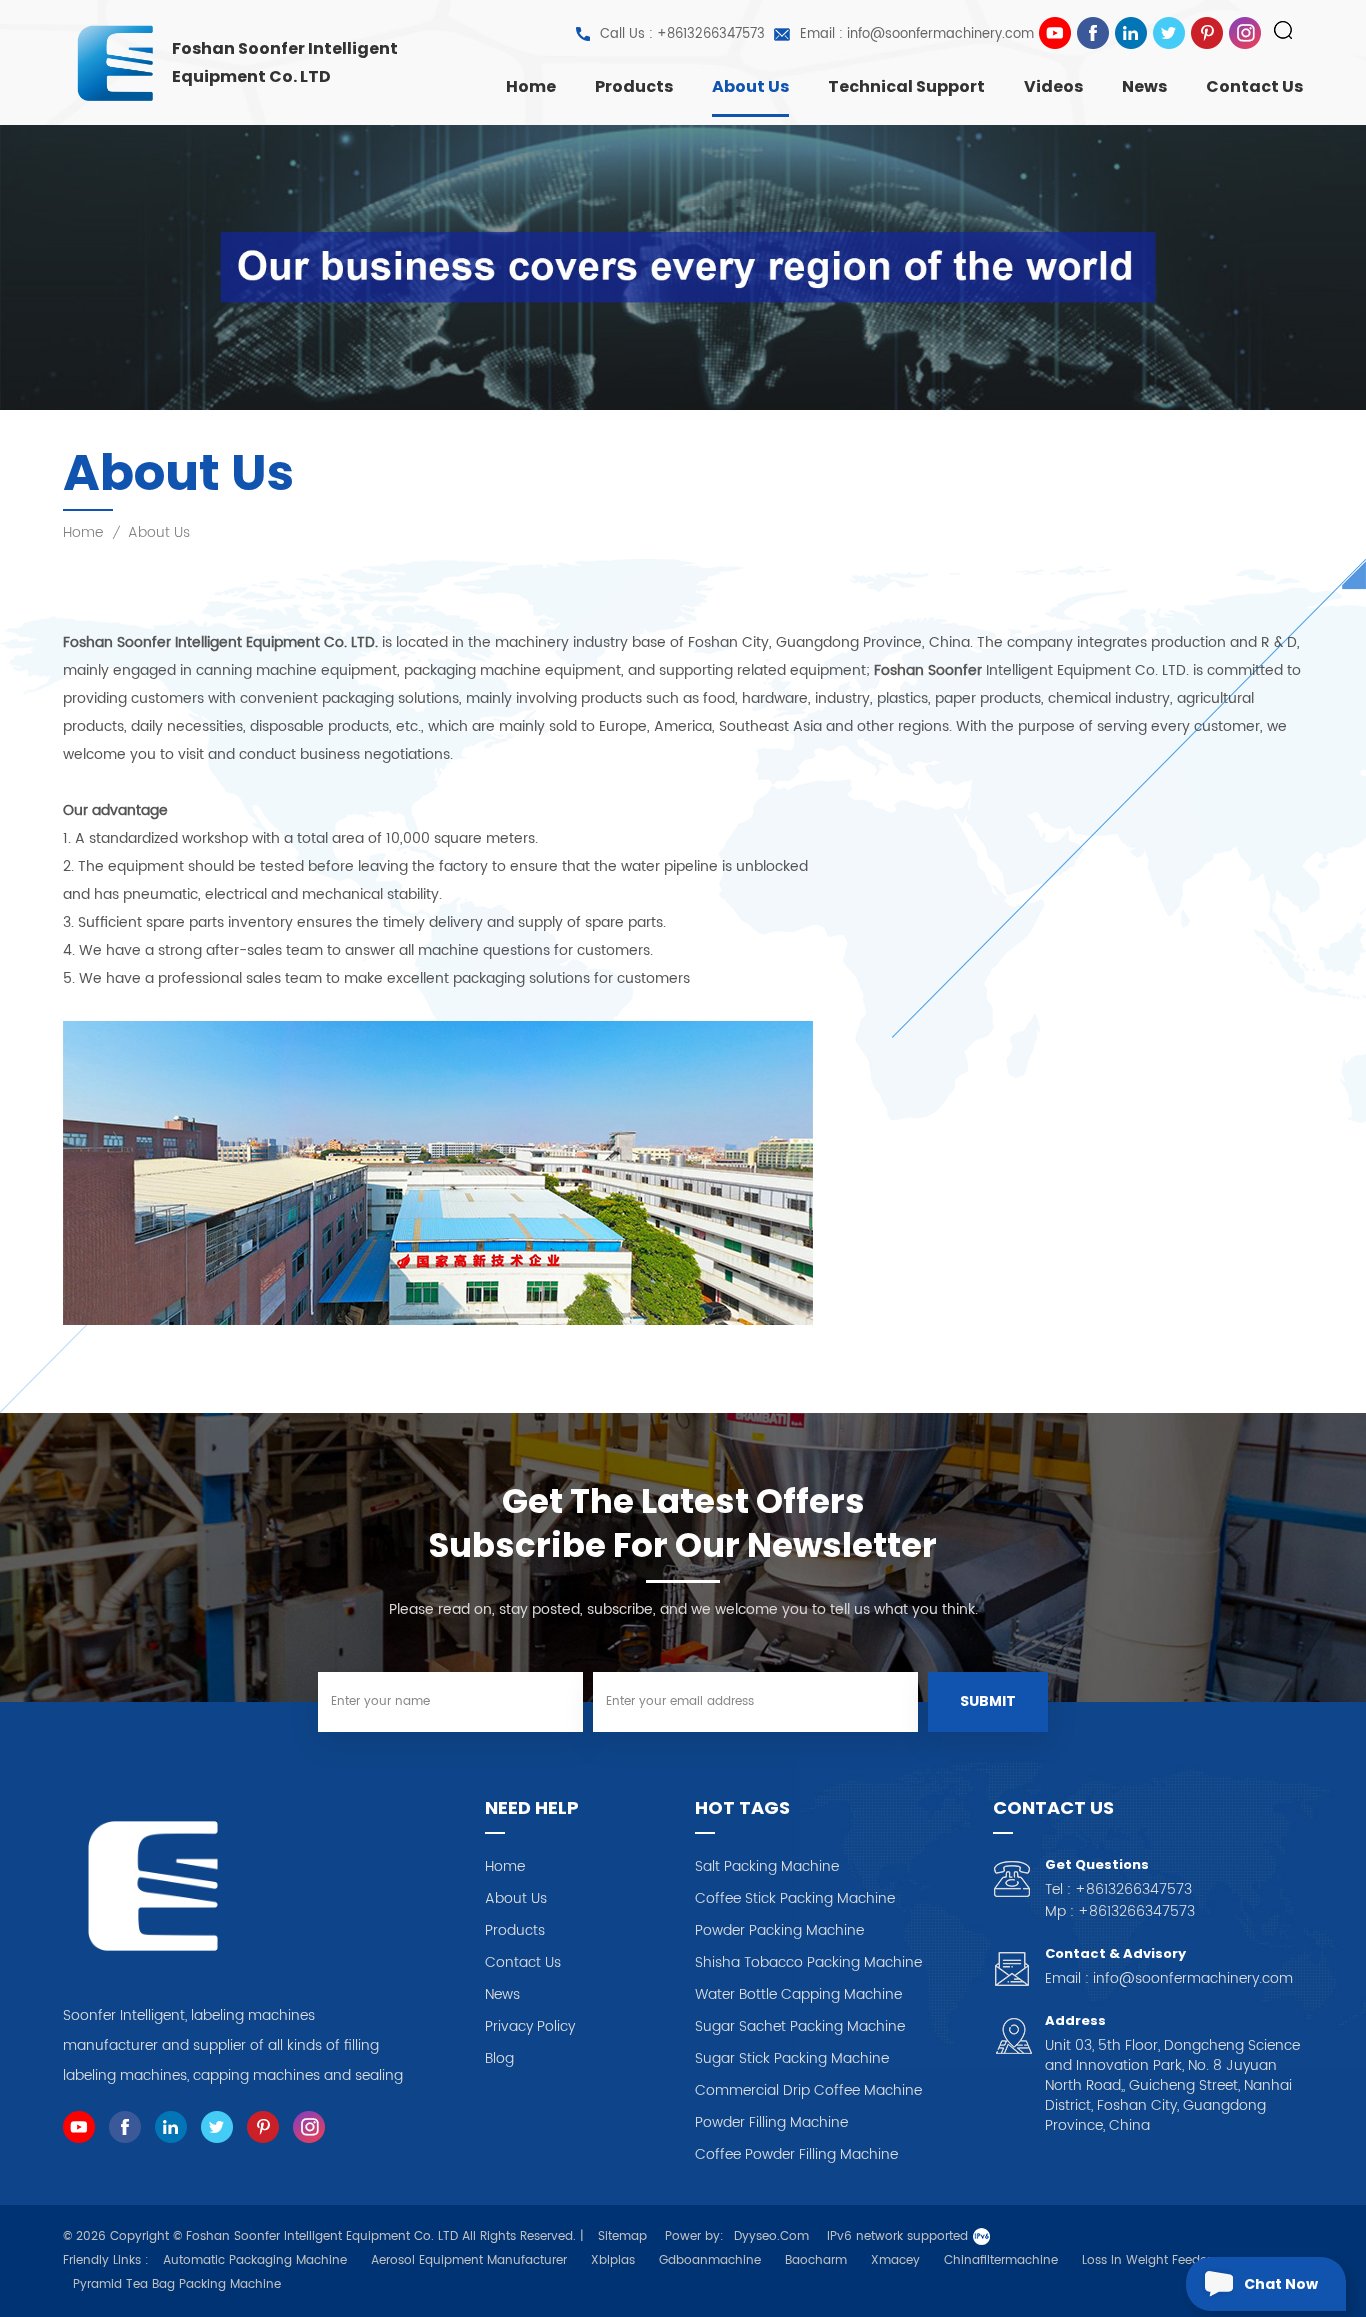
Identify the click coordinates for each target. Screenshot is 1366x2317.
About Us (750, 86)
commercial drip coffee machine (808, 2091)
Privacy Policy (530, 2027)
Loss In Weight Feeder (1146, 2260)
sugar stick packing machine (792, 2059)
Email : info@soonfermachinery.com (917, 34)
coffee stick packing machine (795, 1899)
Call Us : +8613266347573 (682, 34)
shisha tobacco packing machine (808, 1963)
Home (531, 86)
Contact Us (1254, 86)
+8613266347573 (1133, 1889)
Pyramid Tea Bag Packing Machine (177, 2284)
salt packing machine (767, 1867)
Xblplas (613, 2260)
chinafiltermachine (1001, 2260)
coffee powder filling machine (796, 2155)
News (1144, 86)
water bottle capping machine (798, 1995)
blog (499, 2059)
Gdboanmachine (710, 2260)
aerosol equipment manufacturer (469, 2260)
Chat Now (1281, 2284)
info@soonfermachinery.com (1193, 1978)
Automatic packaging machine (255, 2260)
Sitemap (622, 2236)
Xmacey (895, 2260)
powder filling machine (771, 2123)
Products (634, 86)
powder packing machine (779, 1931)
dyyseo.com (771, 2236)
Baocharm (816, 2260)
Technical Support (906, 86)
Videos (1053, 86)
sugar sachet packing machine (800, 2027)
